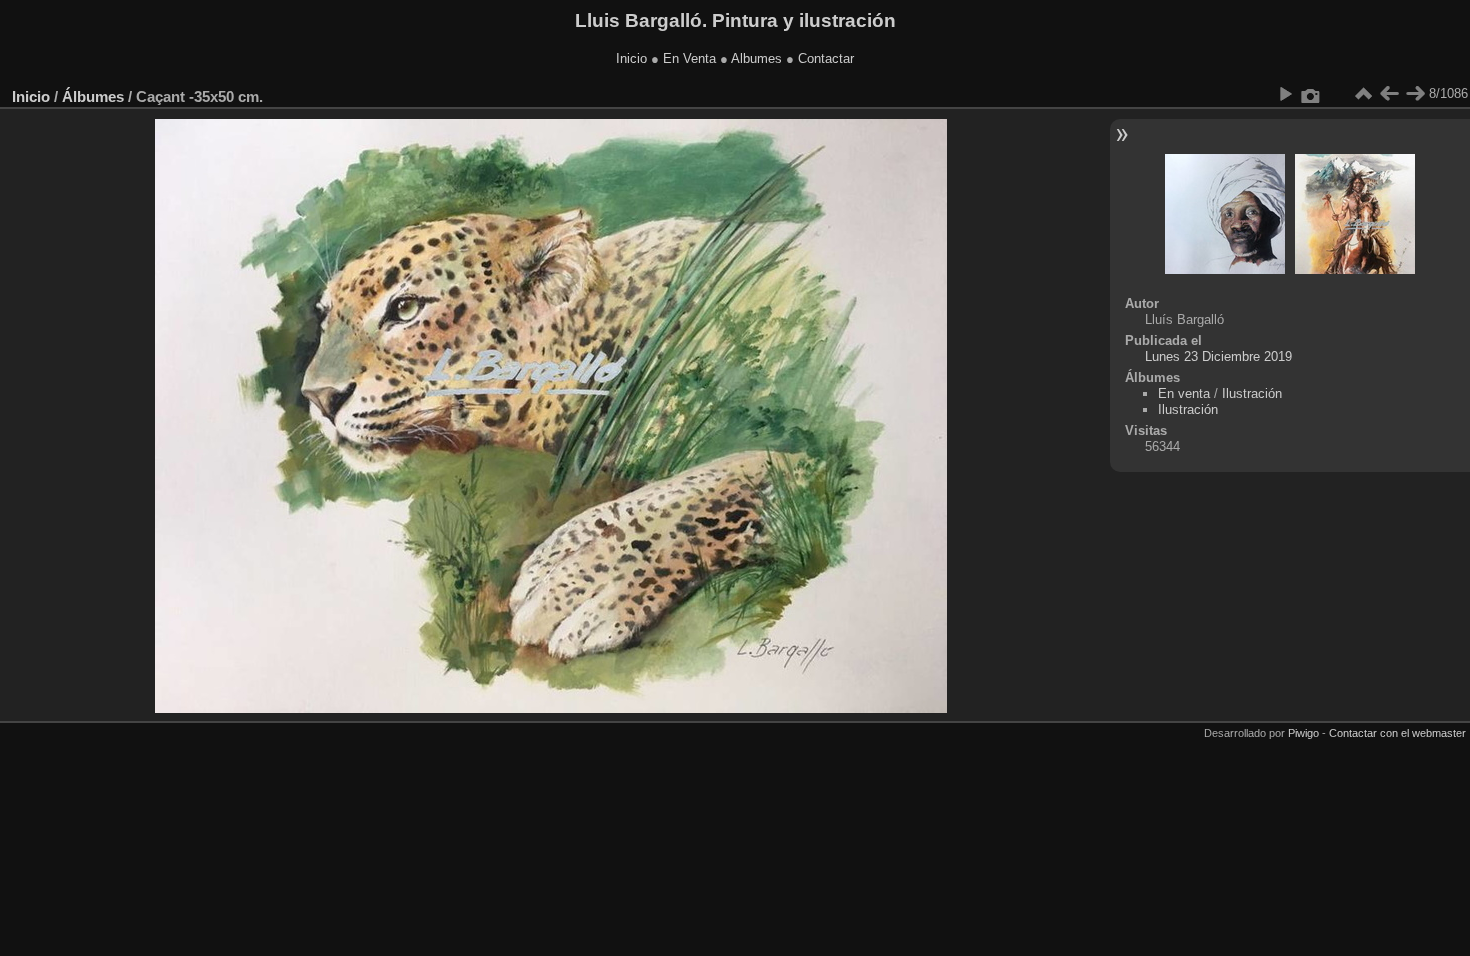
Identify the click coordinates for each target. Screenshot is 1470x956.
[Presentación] (1285, 94)
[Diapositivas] (1363, 94)
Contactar (826, 58)
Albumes (756, 58)
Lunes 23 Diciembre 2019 (1218, 356)
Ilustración (1252, 393)
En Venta (689, 58)
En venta (1184, 393)
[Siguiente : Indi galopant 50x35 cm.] (1415, 94)
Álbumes (93, 96)
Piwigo (1303, 733)
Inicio (631, 58)
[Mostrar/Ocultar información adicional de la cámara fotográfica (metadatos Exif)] (1311, 94)
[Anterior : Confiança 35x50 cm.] (1389, 94)
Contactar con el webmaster (1397, 733)
